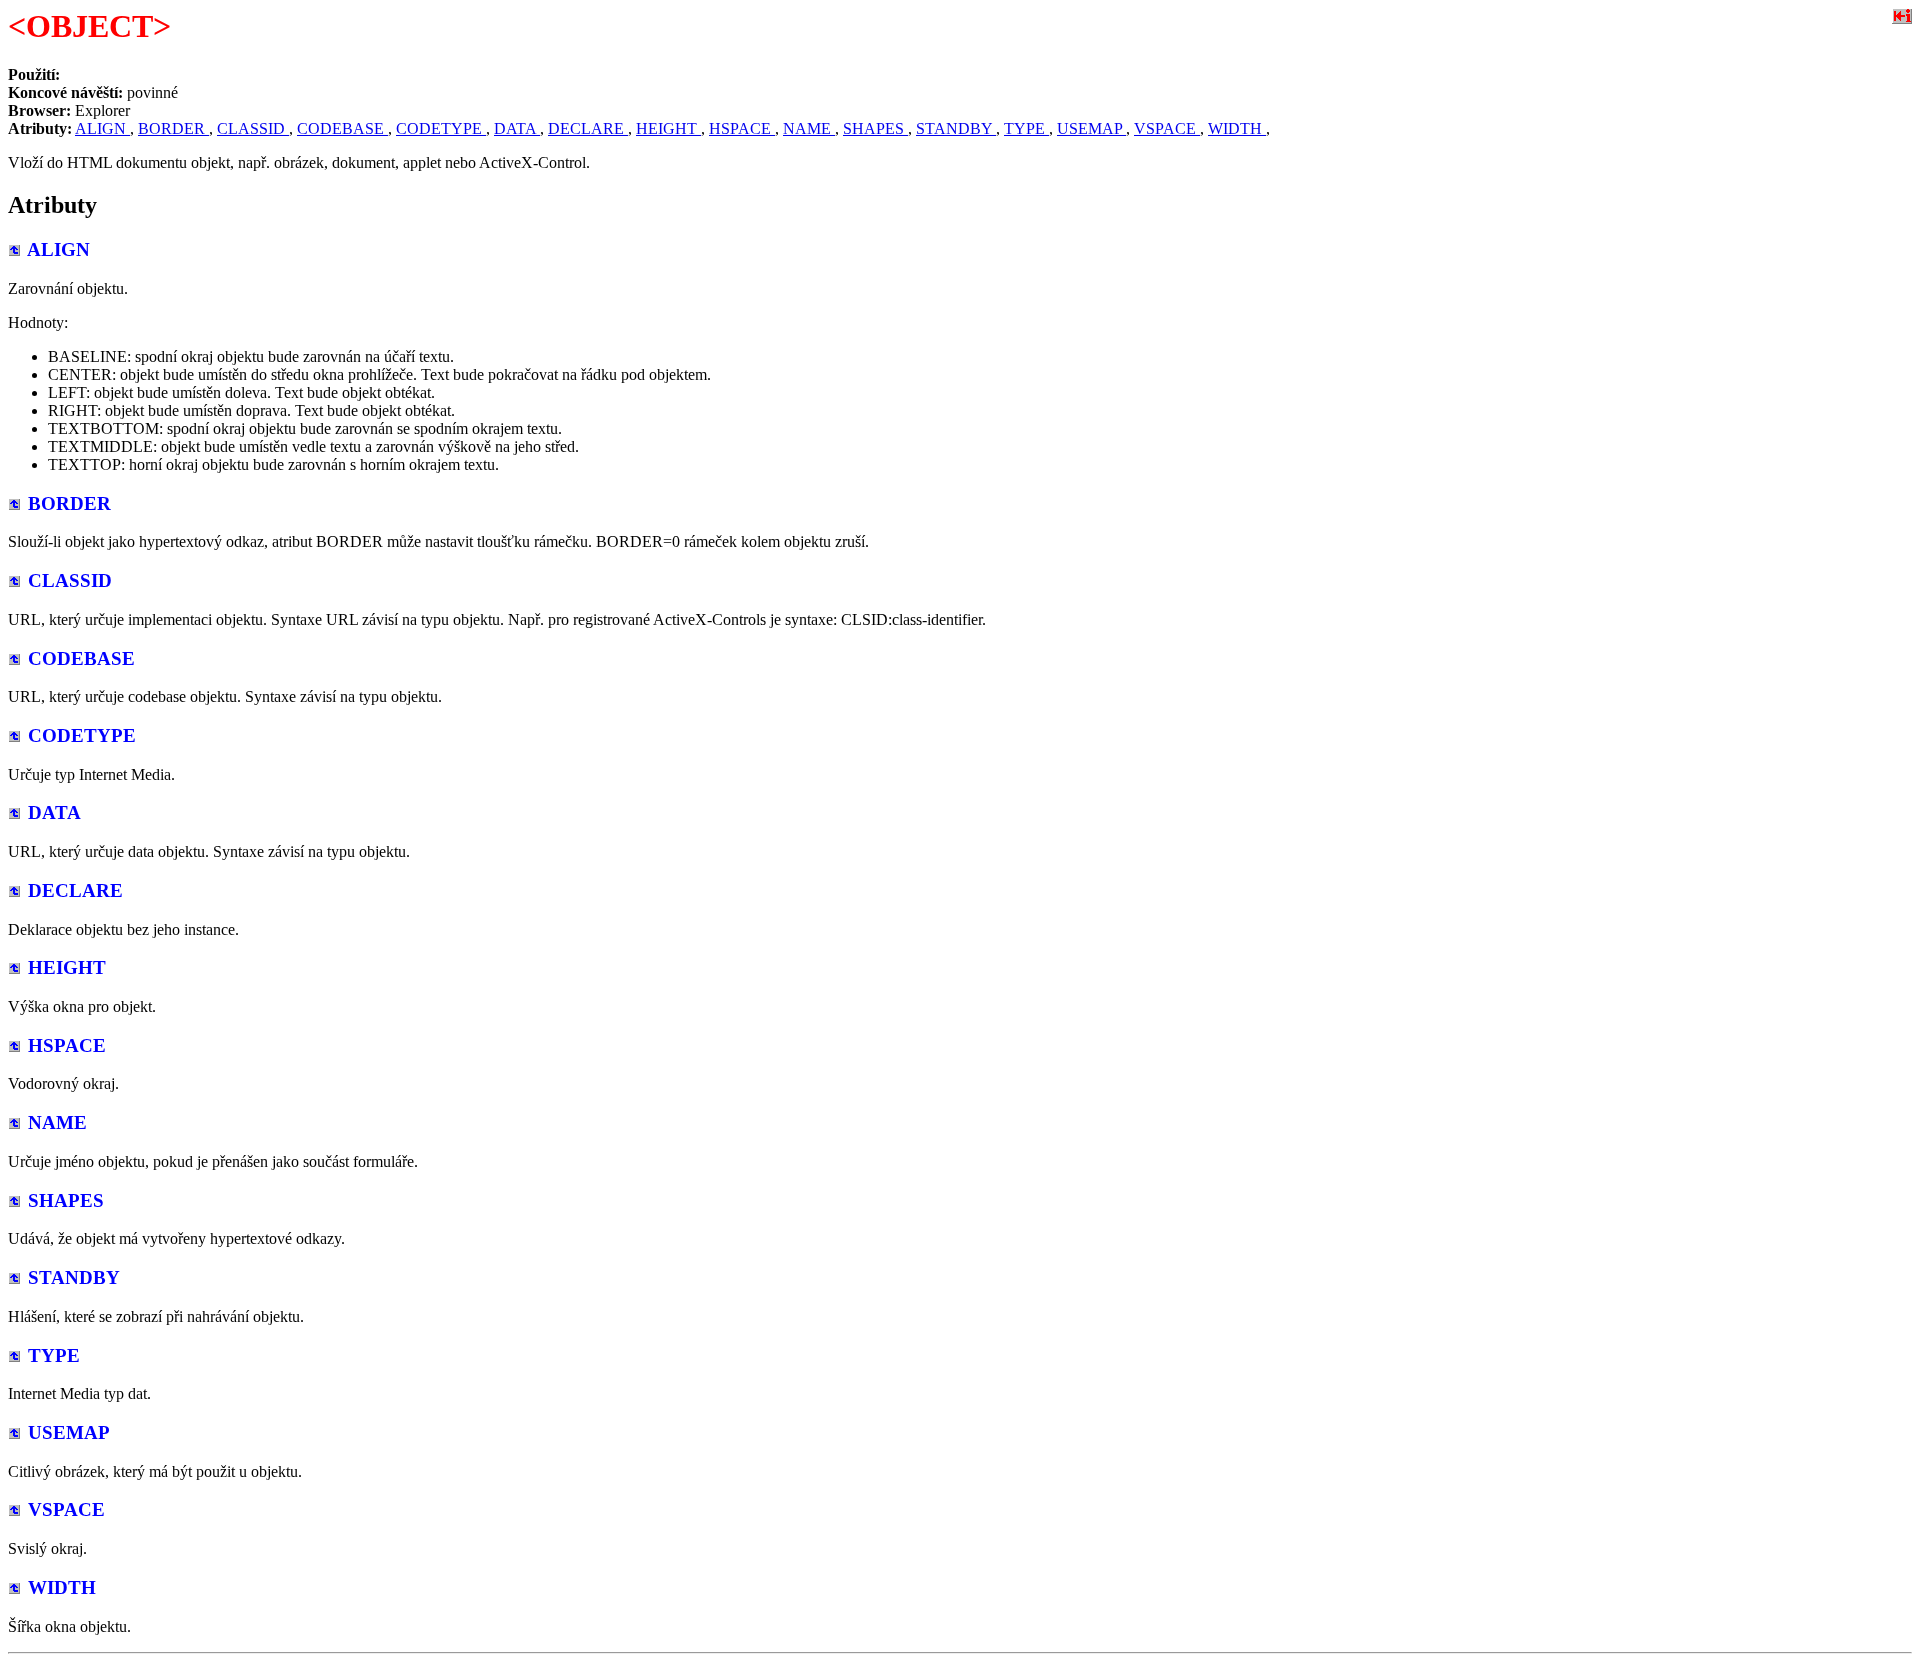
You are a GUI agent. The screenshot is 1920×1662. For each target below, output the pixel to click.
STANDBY (956, 128)
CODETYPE (441, 128)
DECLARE (588, 128)
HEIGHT (668, 128)
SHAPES (875, 128)
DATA (517, 128)
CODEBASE (342, 128)
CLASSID (253, 128)
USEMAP (1091, 128)
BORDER (173, 128)
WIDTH (1237, 128)
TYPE (1026, 128)
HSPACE (742, 128)
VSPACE (1167, 128)
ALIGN (102, 128)
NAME (809, 128)
